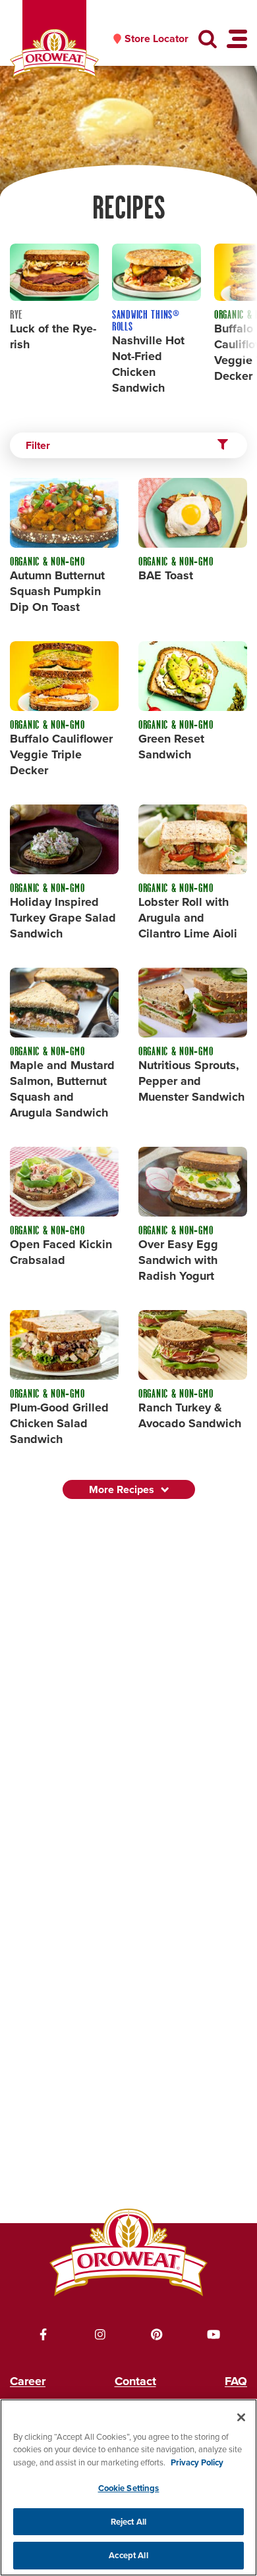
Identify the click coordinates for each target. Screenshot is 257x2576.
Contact (135, 2381)
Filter (38, 445)
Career (28, 2381)
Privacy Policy (197, 2462)
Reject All (128, 2522)
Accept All (128, 2555)
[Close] (241, 2417)
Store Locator (157, 39)
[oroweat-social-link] (43, 2334)
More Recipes (122, 1489)
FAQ (236, 2381)
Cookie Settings (129, 2488)
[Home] (54, 54)
